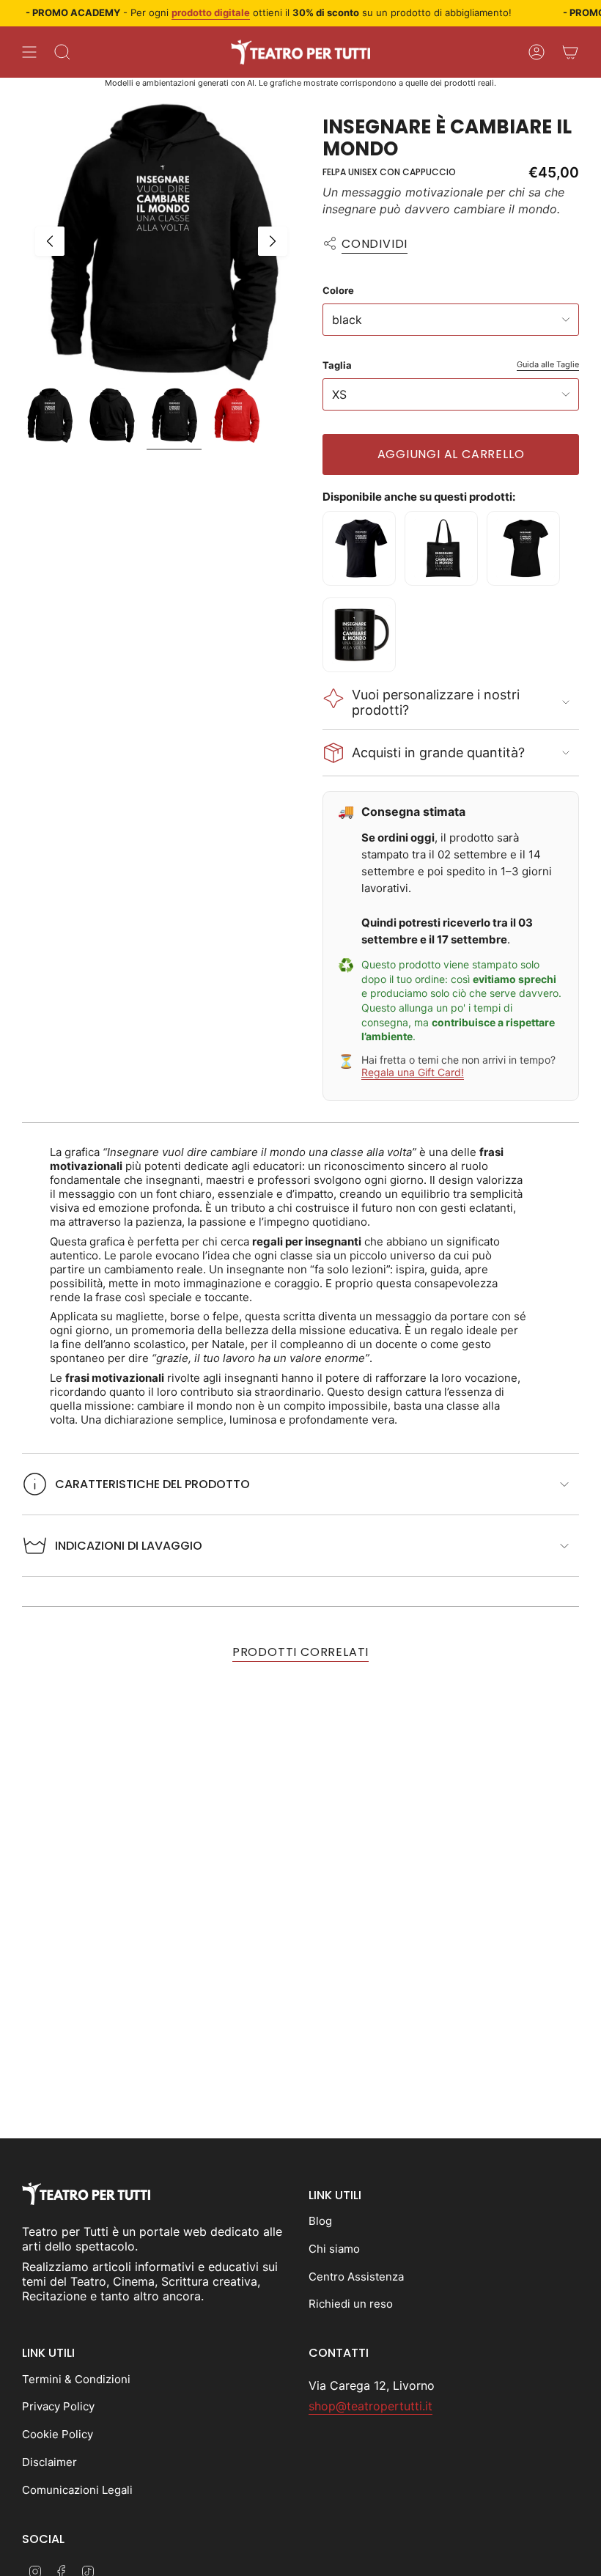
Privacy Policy (58, 2406)
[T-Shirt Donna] (523, 548)
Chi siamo (334, 2249)
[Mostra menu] (29, 52)
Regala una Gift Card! (413, 1072)
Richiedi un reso (351, 2304)
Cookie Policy (58, 2434)
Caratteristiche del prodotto (152, 1484)
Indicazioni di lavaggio (129, 1546)
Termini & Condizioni (76, 2379)
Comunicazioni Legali (77, 2490)
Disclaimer (49, 2462)
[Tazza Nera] (359, 635)
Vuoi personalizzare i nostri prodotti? (436, 702)
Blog (320, 2221)
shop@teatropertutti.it (370, 2406)
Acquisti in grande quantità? (438, 752)
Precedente (50, 241)
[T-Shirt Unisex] (359, 548)
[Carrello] (570, 52)
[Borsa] (441, 548)
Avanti (273, 241)
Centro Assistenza (356, 2277)
